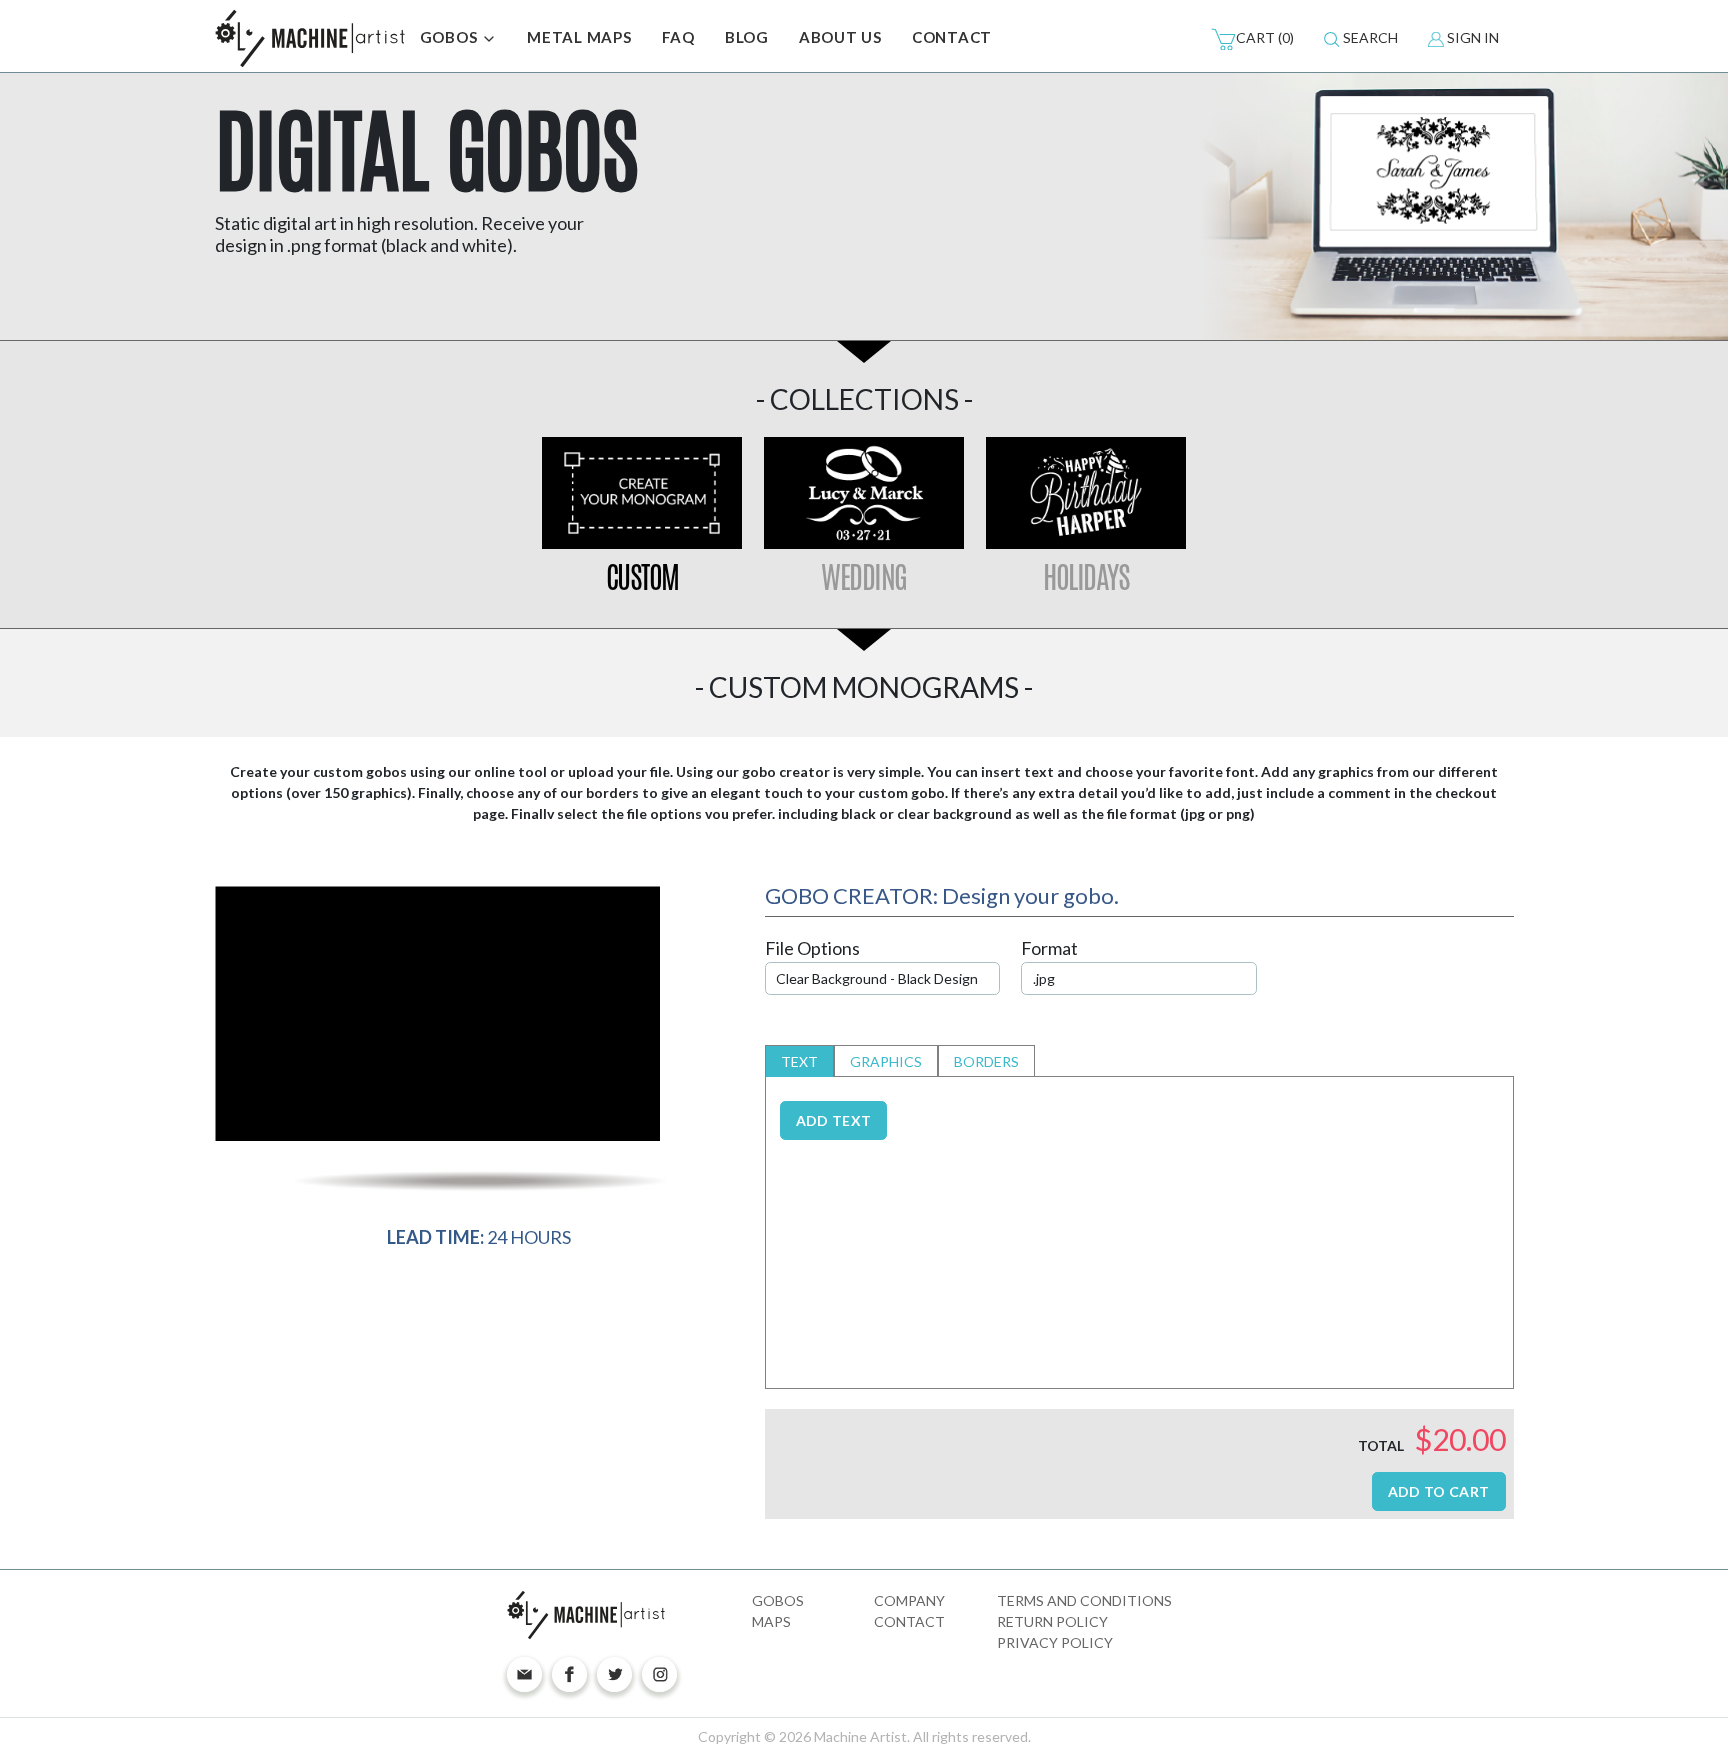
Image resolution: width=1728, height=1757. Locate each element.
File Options (812, 948)
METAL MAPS (579, 37)
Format (1049, 948)
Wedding (864, 577)
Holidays (1086, 577)
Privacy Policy (1055, 1642)
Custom (642, 577)
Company (909, 1600)
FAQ (678, 37)
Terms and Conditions (1084, 1600)
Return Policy (1052, 1621)
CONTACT (952, 37)
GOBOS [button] (451, 37)
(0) (1265, 37)
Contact (909, 1621)
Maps (771, 1621)
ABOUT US (840, 37)
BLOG (747, 37)
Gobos (778, 1600)
